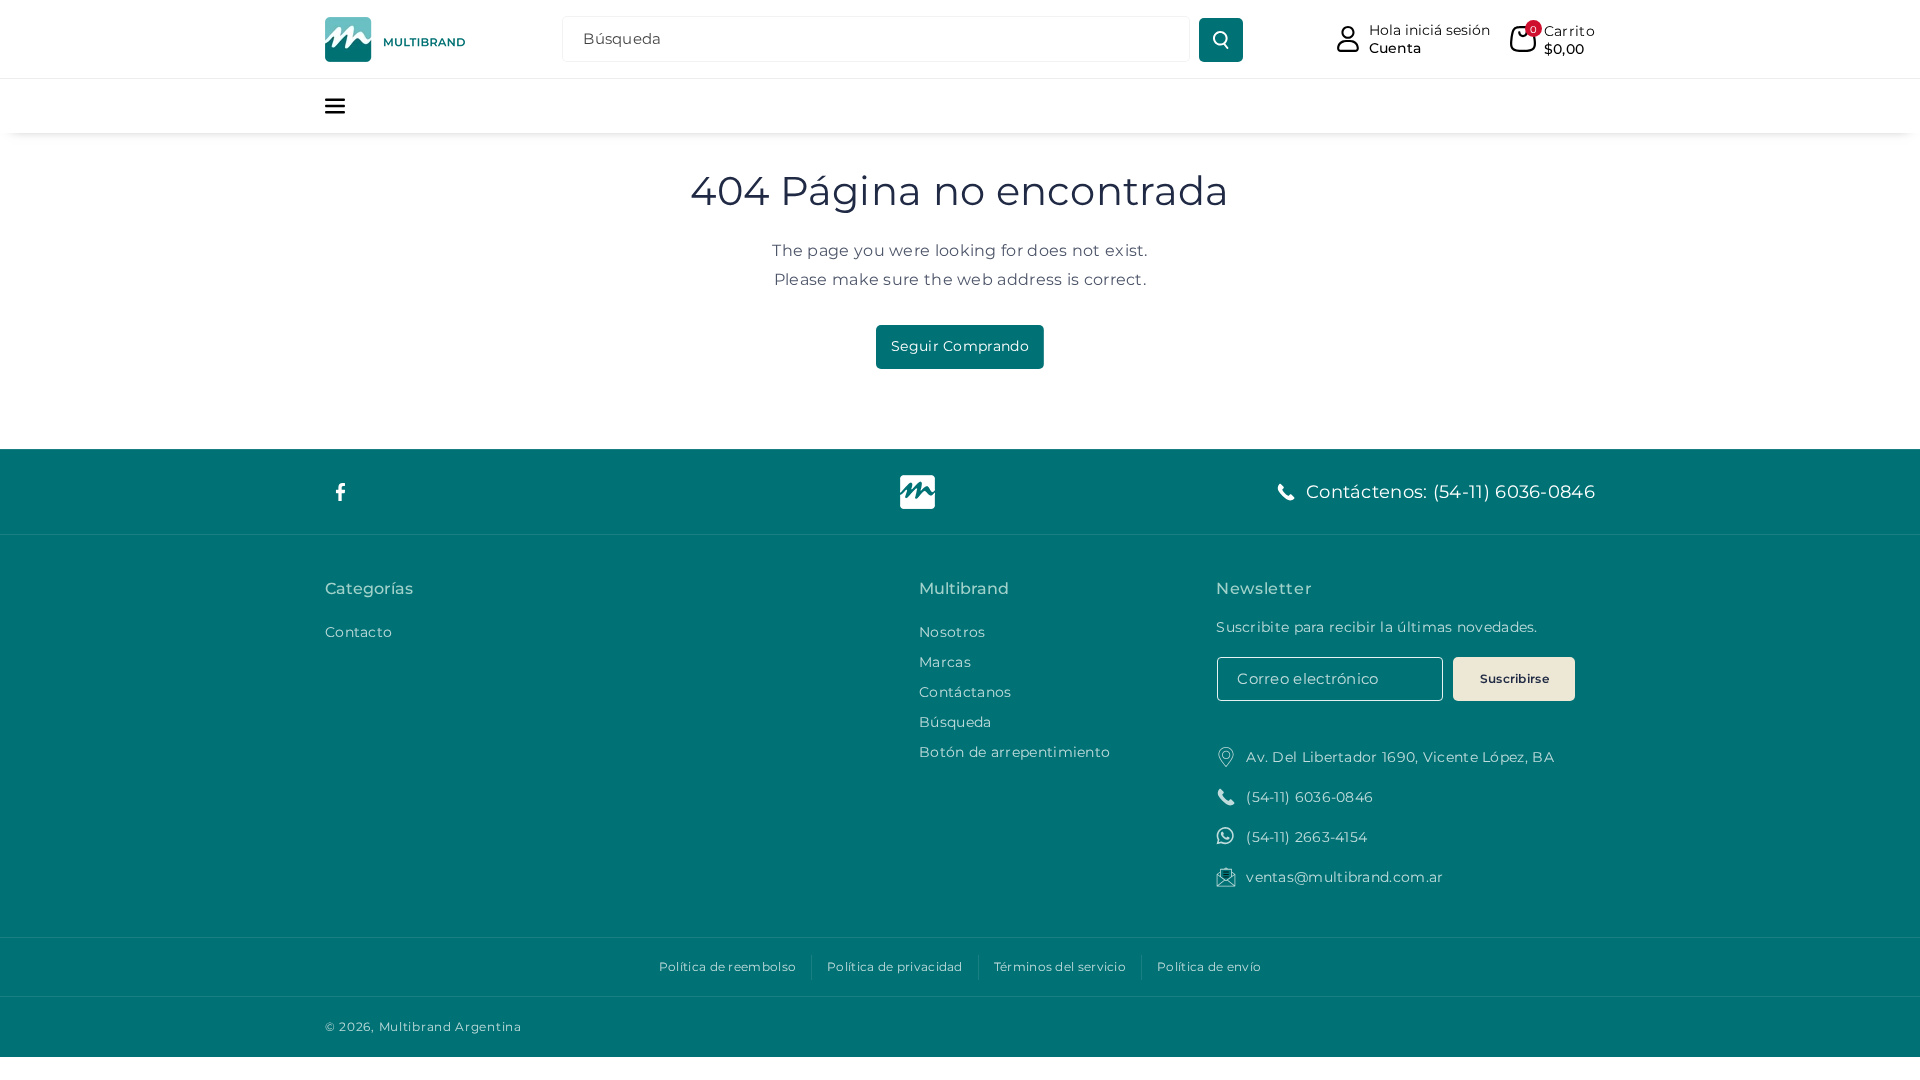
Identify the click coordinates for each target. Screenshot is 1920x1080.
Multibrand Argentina (450, 1026)
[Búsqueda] (1221, 40)
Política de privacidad (895, 966)
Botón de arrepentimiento (1014, 752)
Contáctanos (965, 692)
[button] (1552, 39)
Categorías (369, 588)
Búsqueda (955, 722)
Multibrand (964, 588)
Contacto (358, 632)
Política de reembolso (727, 966)
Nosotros (952, 632)
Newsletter (1264, 588)
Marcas (945, 662)
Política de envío (1209, 966)
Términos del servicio (1060, 966)
